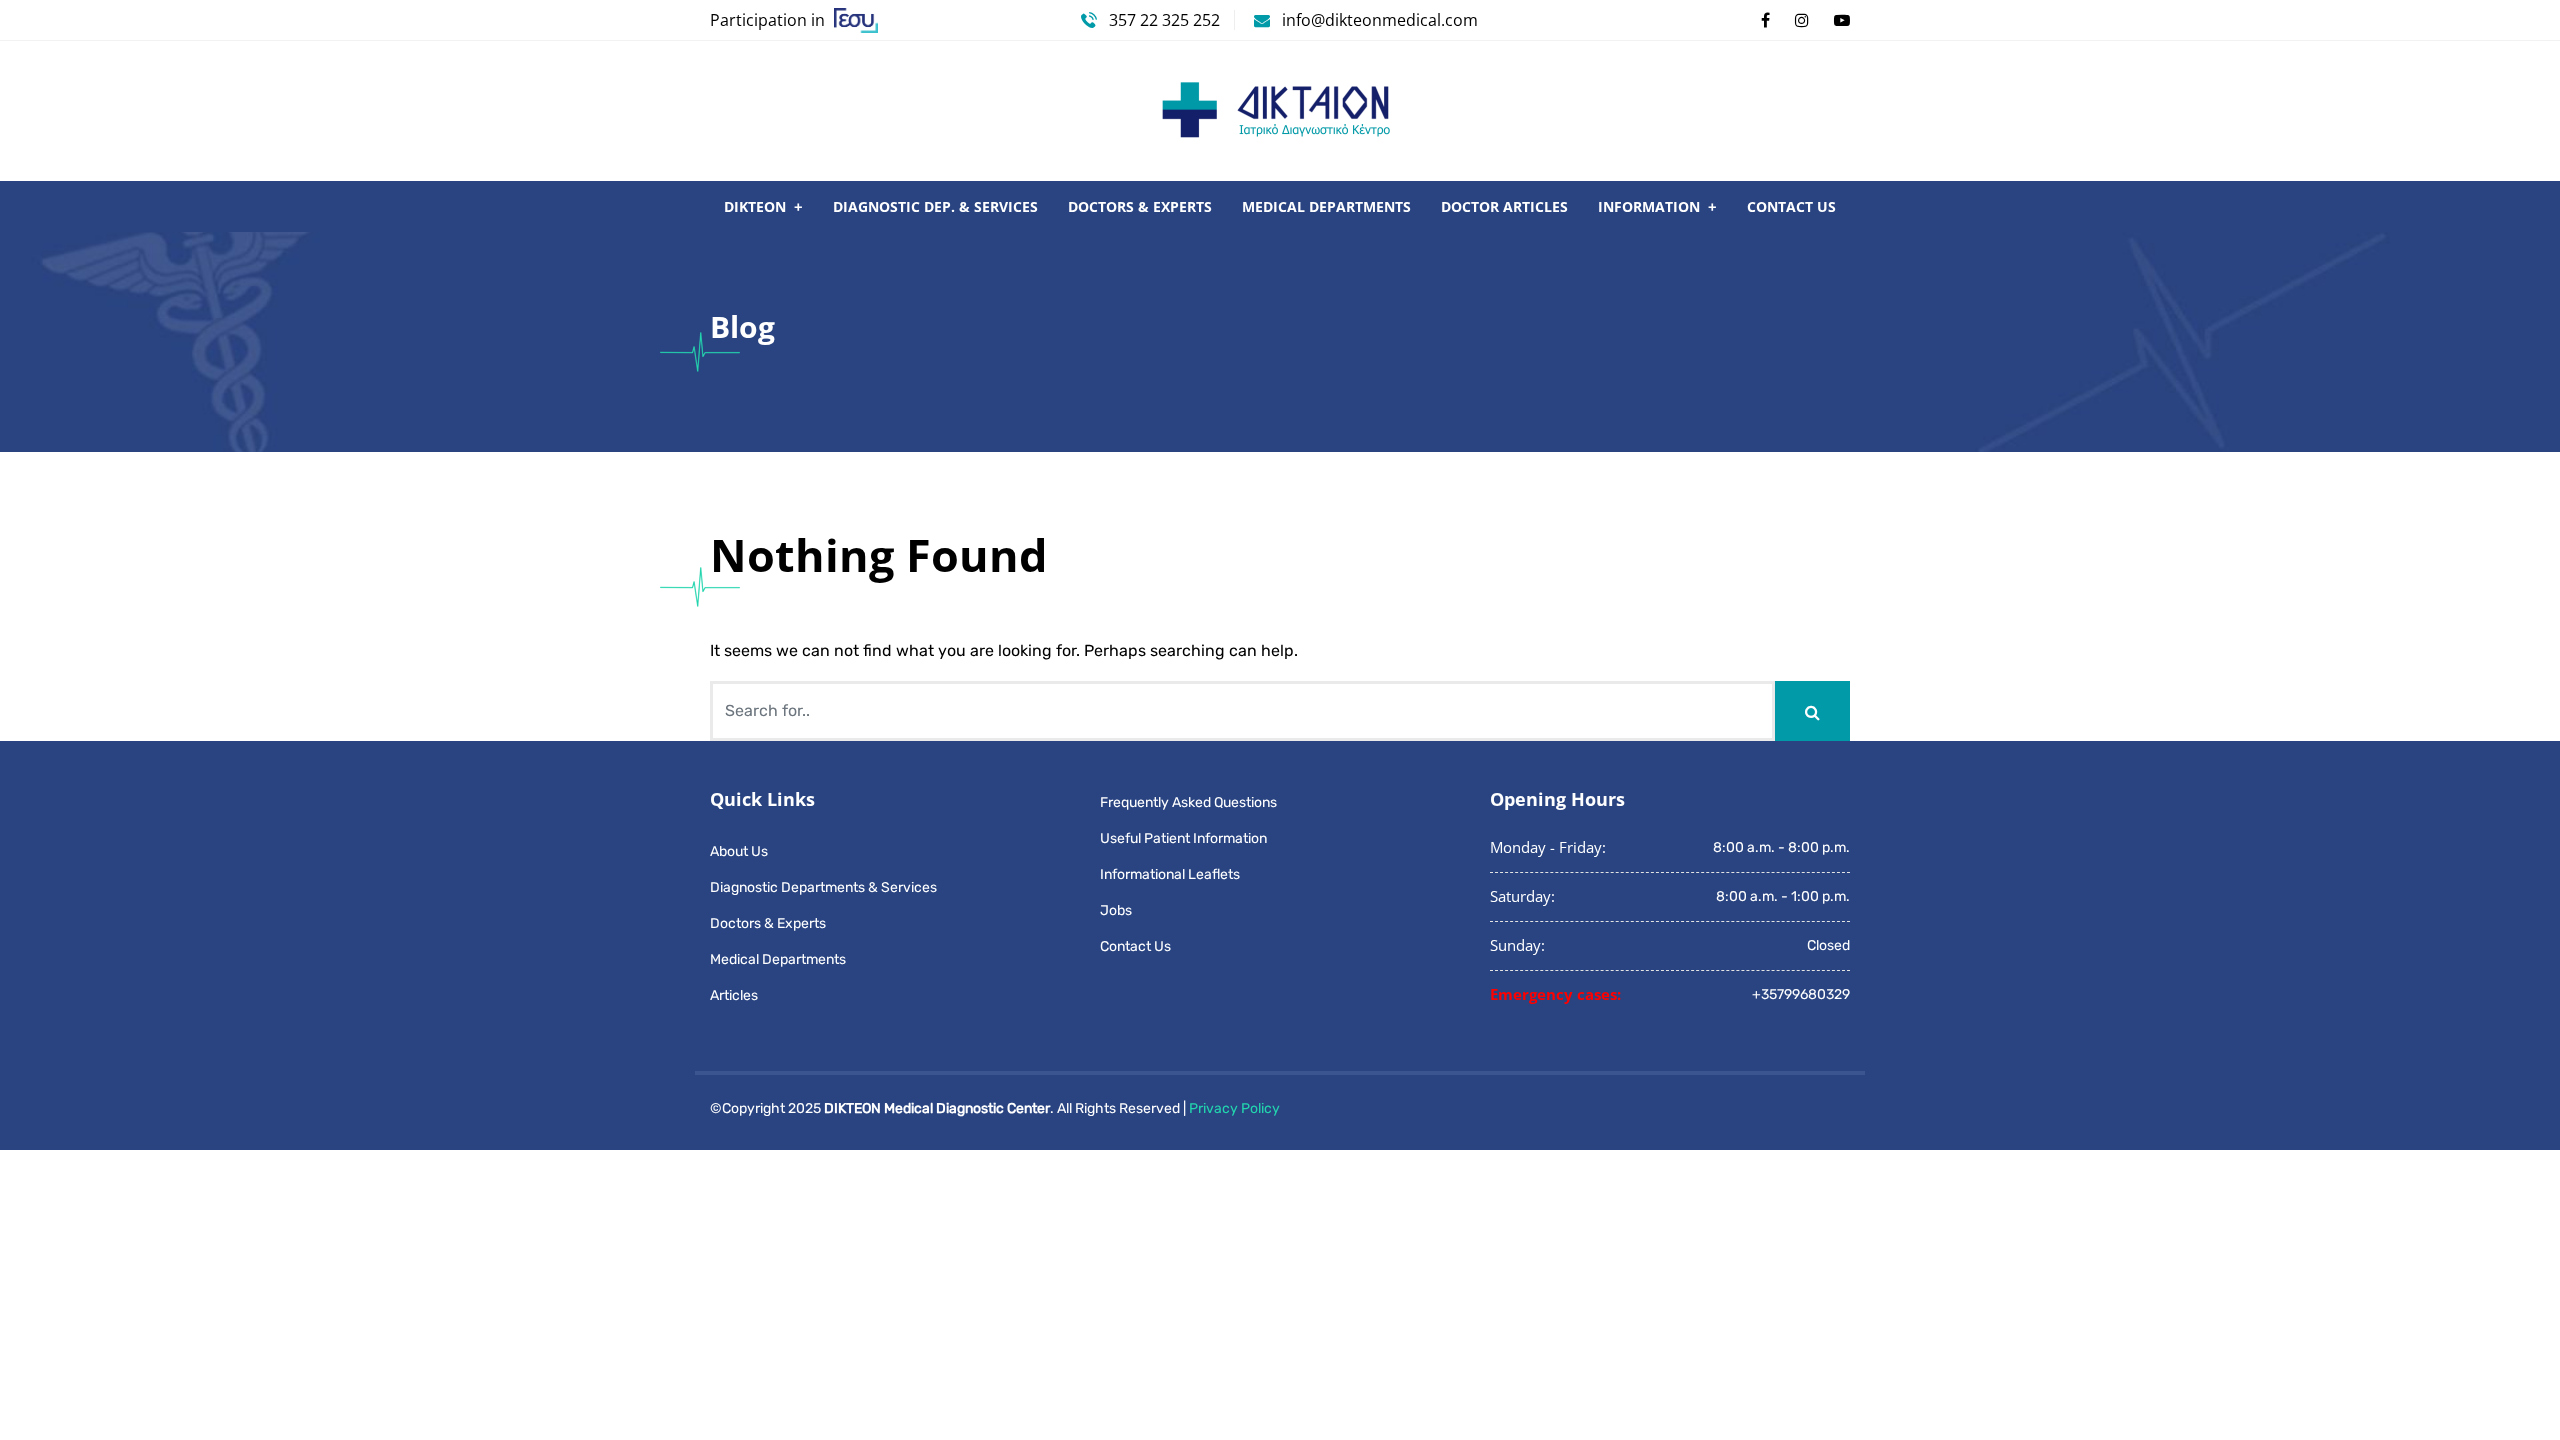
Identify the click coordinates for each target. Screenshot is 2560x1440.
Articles (734, 995)
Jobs (1116, 910)
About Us (739, 851)
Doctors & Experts (1140, 206)
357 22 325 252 (1162, 20)
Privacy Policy (1234, 1108)
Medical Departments (1326, 206)
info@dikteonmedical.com (1380, 20)
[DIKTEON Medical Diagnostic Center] (1280, 110)
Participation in (769, 20)
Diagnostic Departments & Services (823, 887)
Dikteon (755, 206)
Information (1649, 206)
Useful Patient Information (1183, 838)
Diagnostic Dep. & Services (935, 206)
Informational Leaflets (1170, 874)
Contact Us (1791, 206)
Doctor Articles (1504, 206)
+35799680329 (1801, 994)
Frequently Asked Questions (1188, 802)
